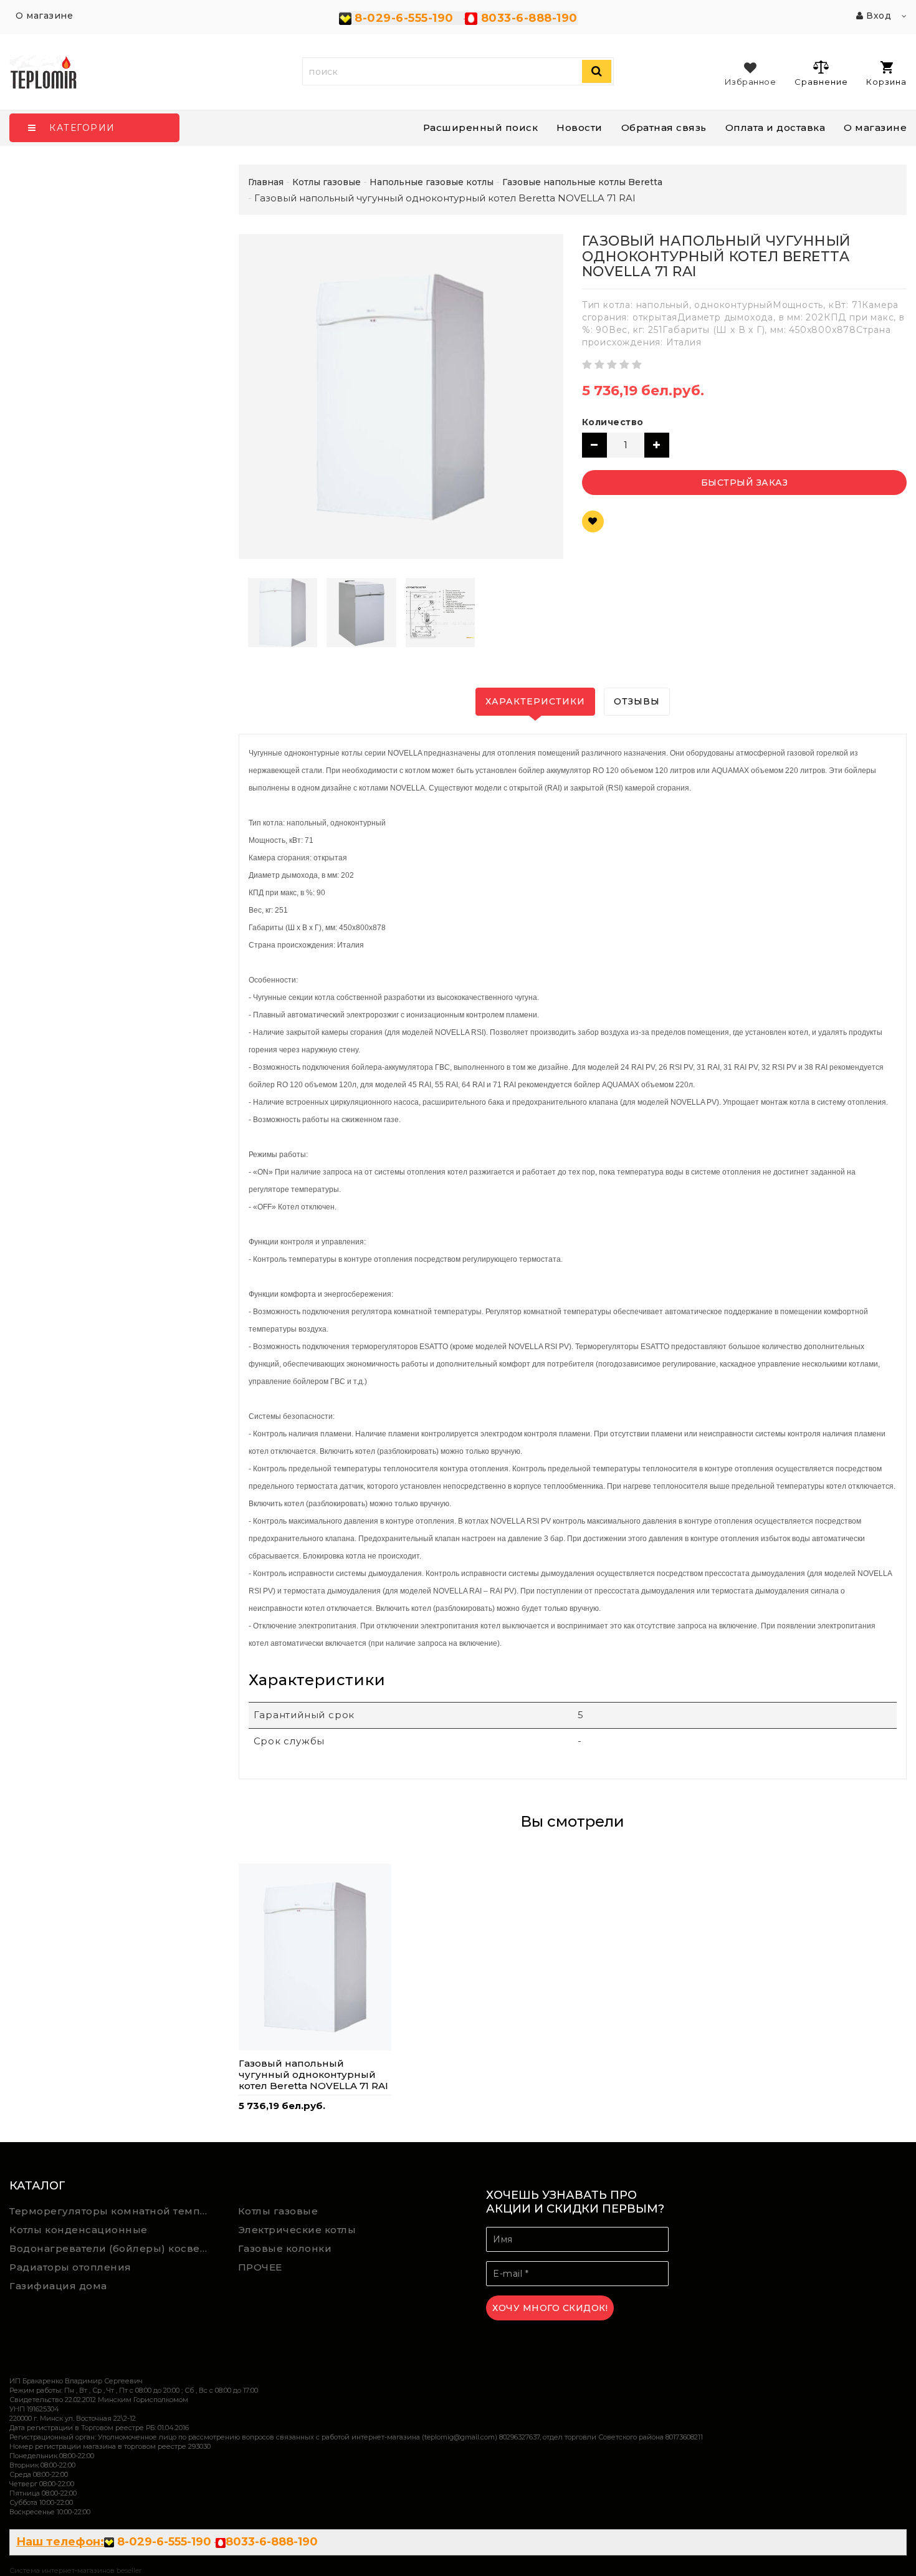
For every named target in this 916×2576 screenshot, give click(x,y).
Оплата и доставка (775, 127)
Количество (613, 422)
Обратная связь (664, 127)
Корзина (886, 82)
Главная (266, 182)
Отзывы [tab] (637, 701)
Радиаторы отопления (70, 2267)
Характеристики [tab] (535, 701)
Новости (580, 127)
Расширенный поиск (481, 127)
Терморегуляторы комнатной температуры (115, 2211)
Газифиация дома (58, 2286)
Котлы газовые (278, 2211)
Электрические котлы (297, 2230)
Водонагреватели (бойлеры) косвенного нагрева (115, 2248)
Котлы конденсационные (79, 2230)
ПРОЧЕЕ (260, 2267)
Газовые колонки (285, 2248)
